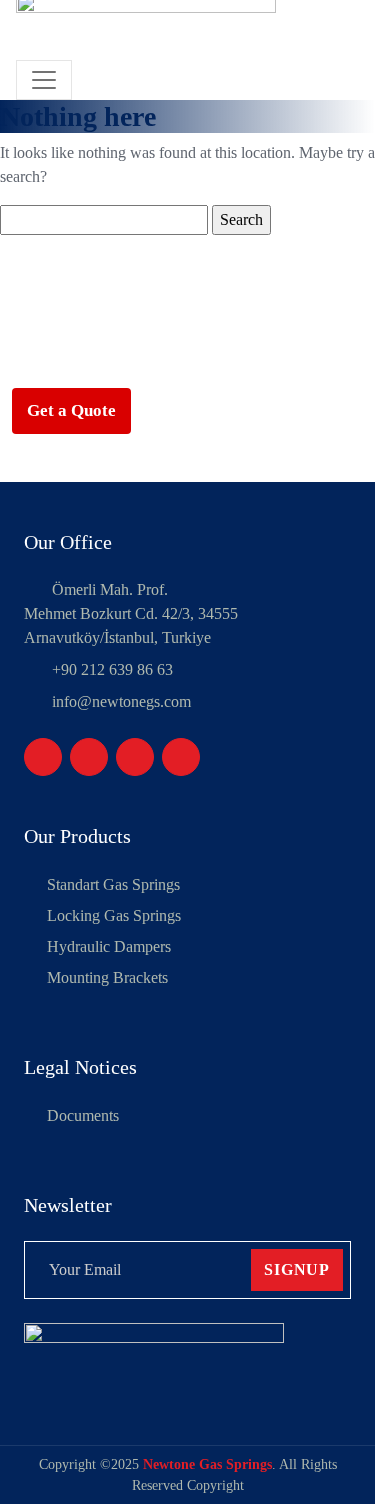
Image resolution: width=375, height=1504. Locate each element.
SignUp (297, 1269)
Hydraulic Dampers (109, 946)
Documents (83, 1115)
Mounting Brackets (107, 977)
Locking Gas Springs (114, 915)
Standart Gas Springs (113, 884)
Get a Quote (71, 410)
